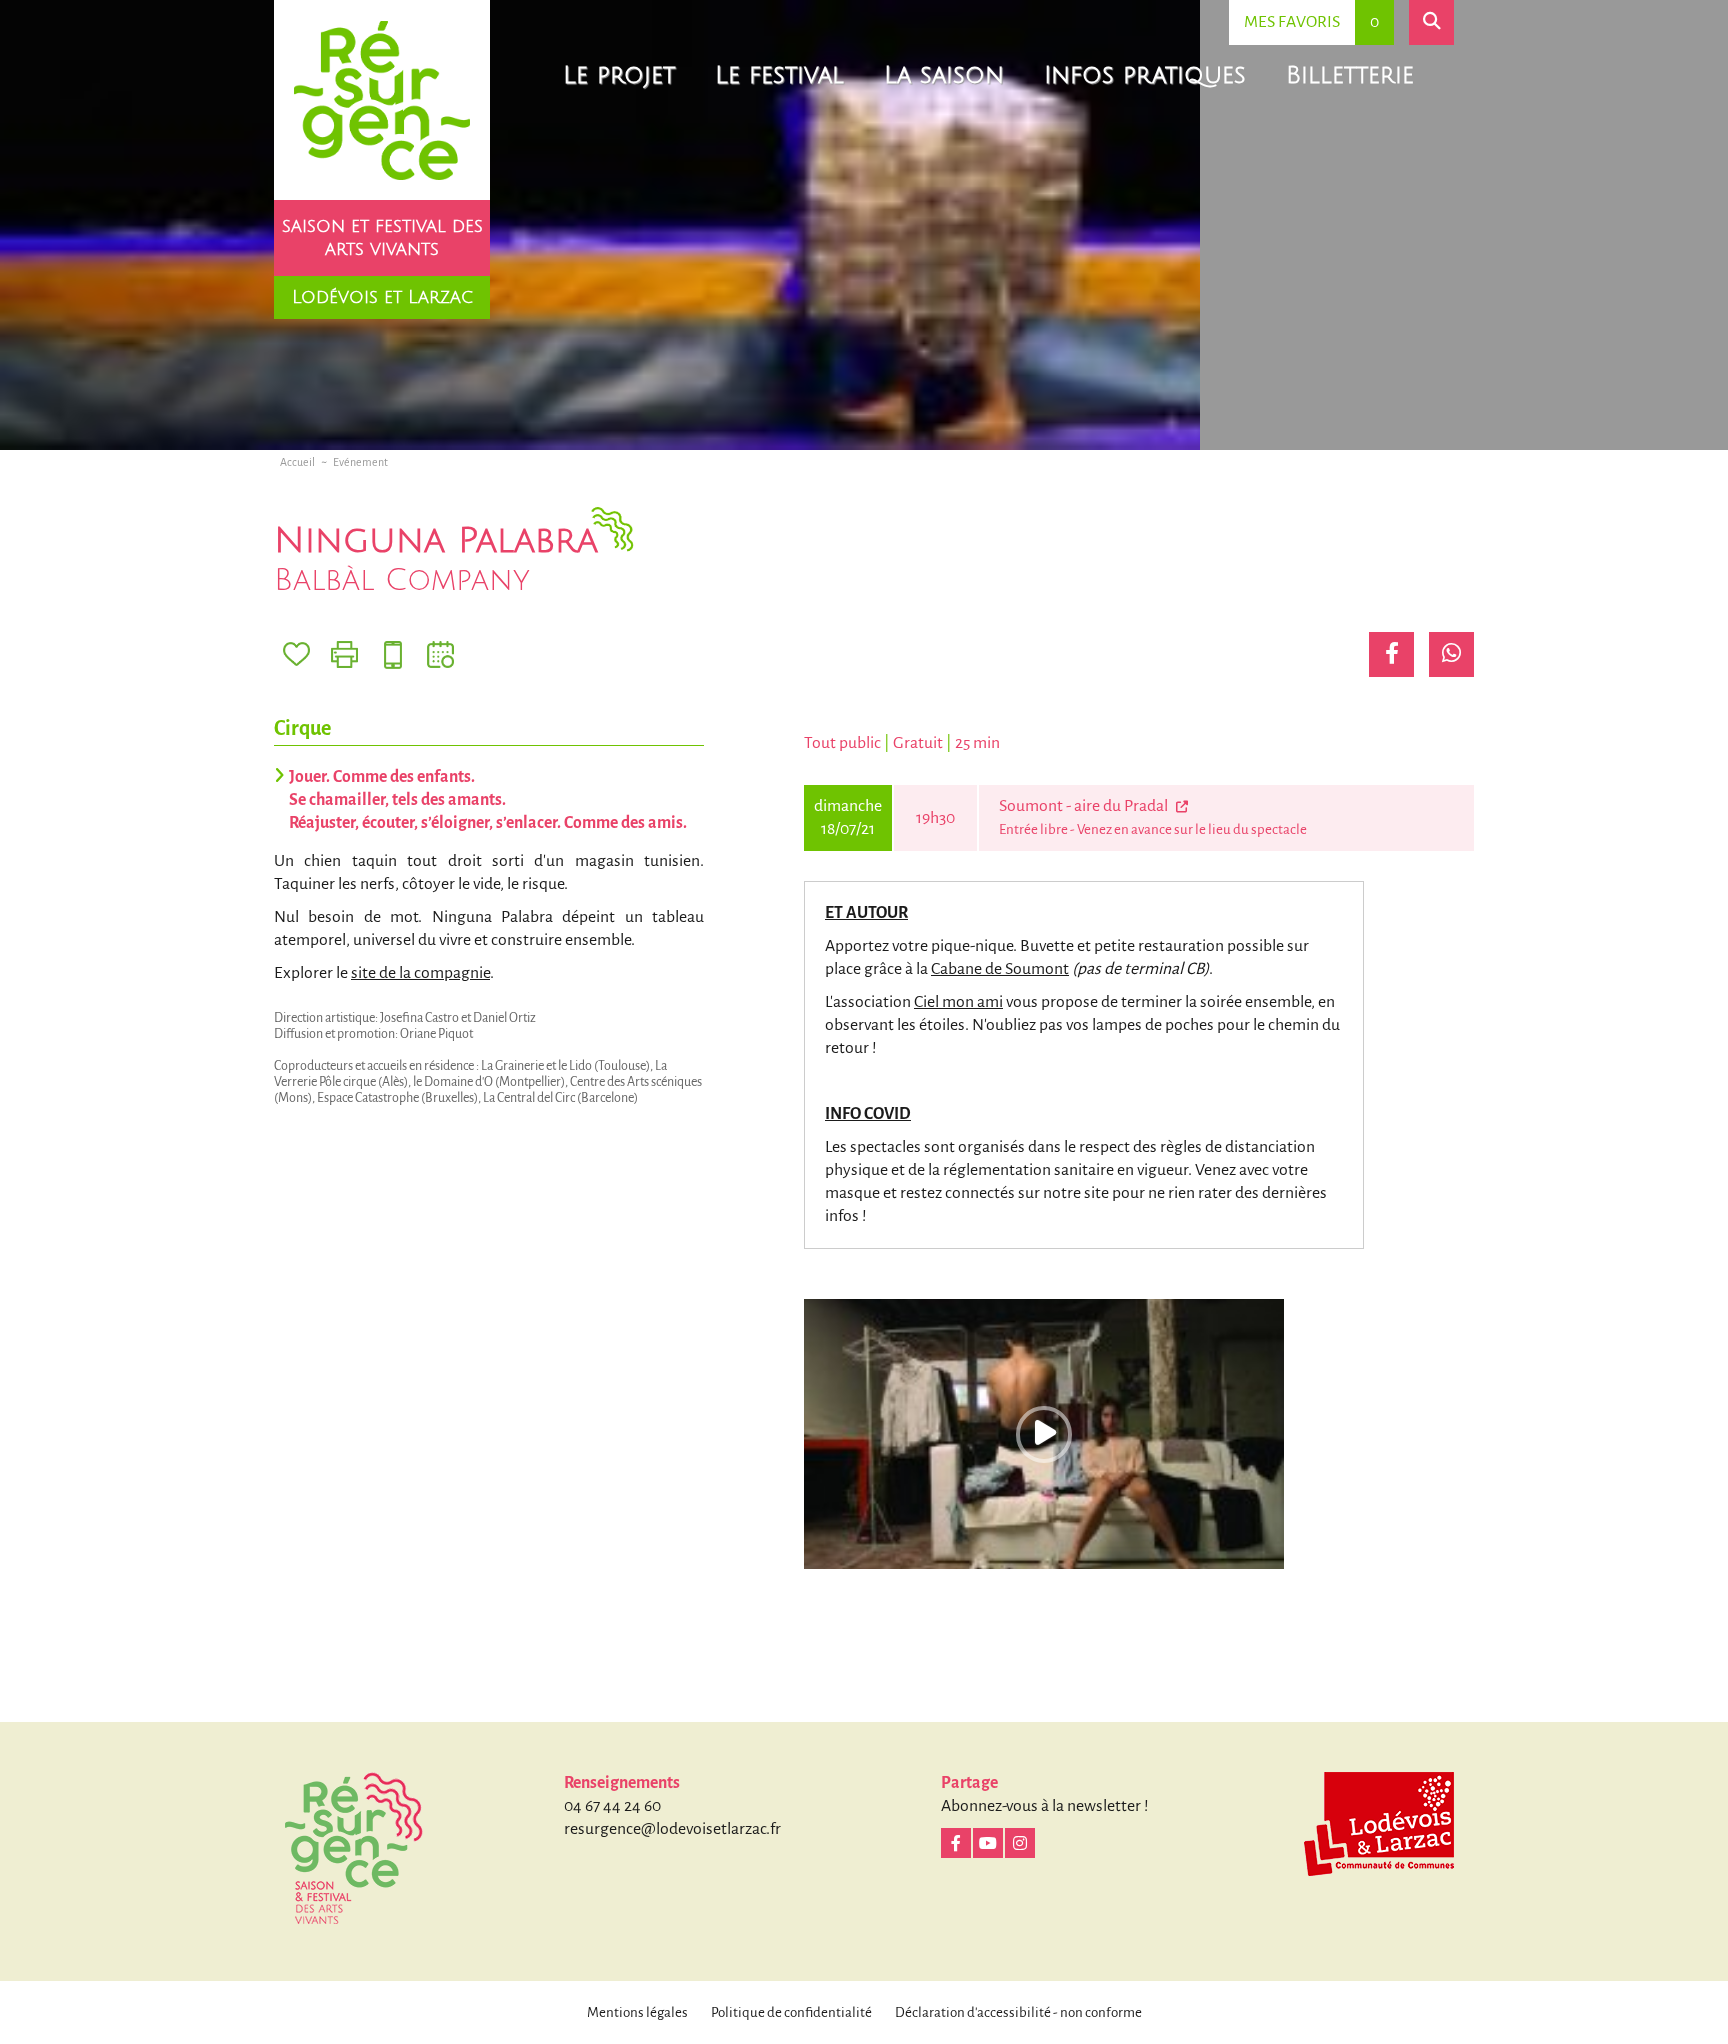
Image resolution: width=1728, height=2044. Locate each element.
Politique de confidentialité (791, 2012)
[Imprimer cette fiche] (344, 654)
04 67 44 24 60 (612, 1806)
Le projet (619, 75)
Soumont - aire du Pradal (1085, 806)
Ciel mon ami (958, 1002)
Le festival (779, 75)
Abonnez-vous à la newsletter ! (1045, 1806)
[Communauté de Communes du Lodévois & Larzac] (1379, 1824)
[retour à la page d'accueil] (382, 100)
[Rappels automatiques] (392, 654)
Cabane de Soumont (1000, 969)
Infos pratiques (1145, 75)
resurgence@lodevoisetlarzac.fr (672, 1829)
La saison (944, 75)
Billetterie (1350, 75)
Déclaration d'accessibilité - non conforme (1018, 2012)
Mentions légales (637, 2012)
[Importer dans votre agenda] (440, 654)
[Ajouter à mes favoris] (296, 654)
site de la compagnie (420, 973)
